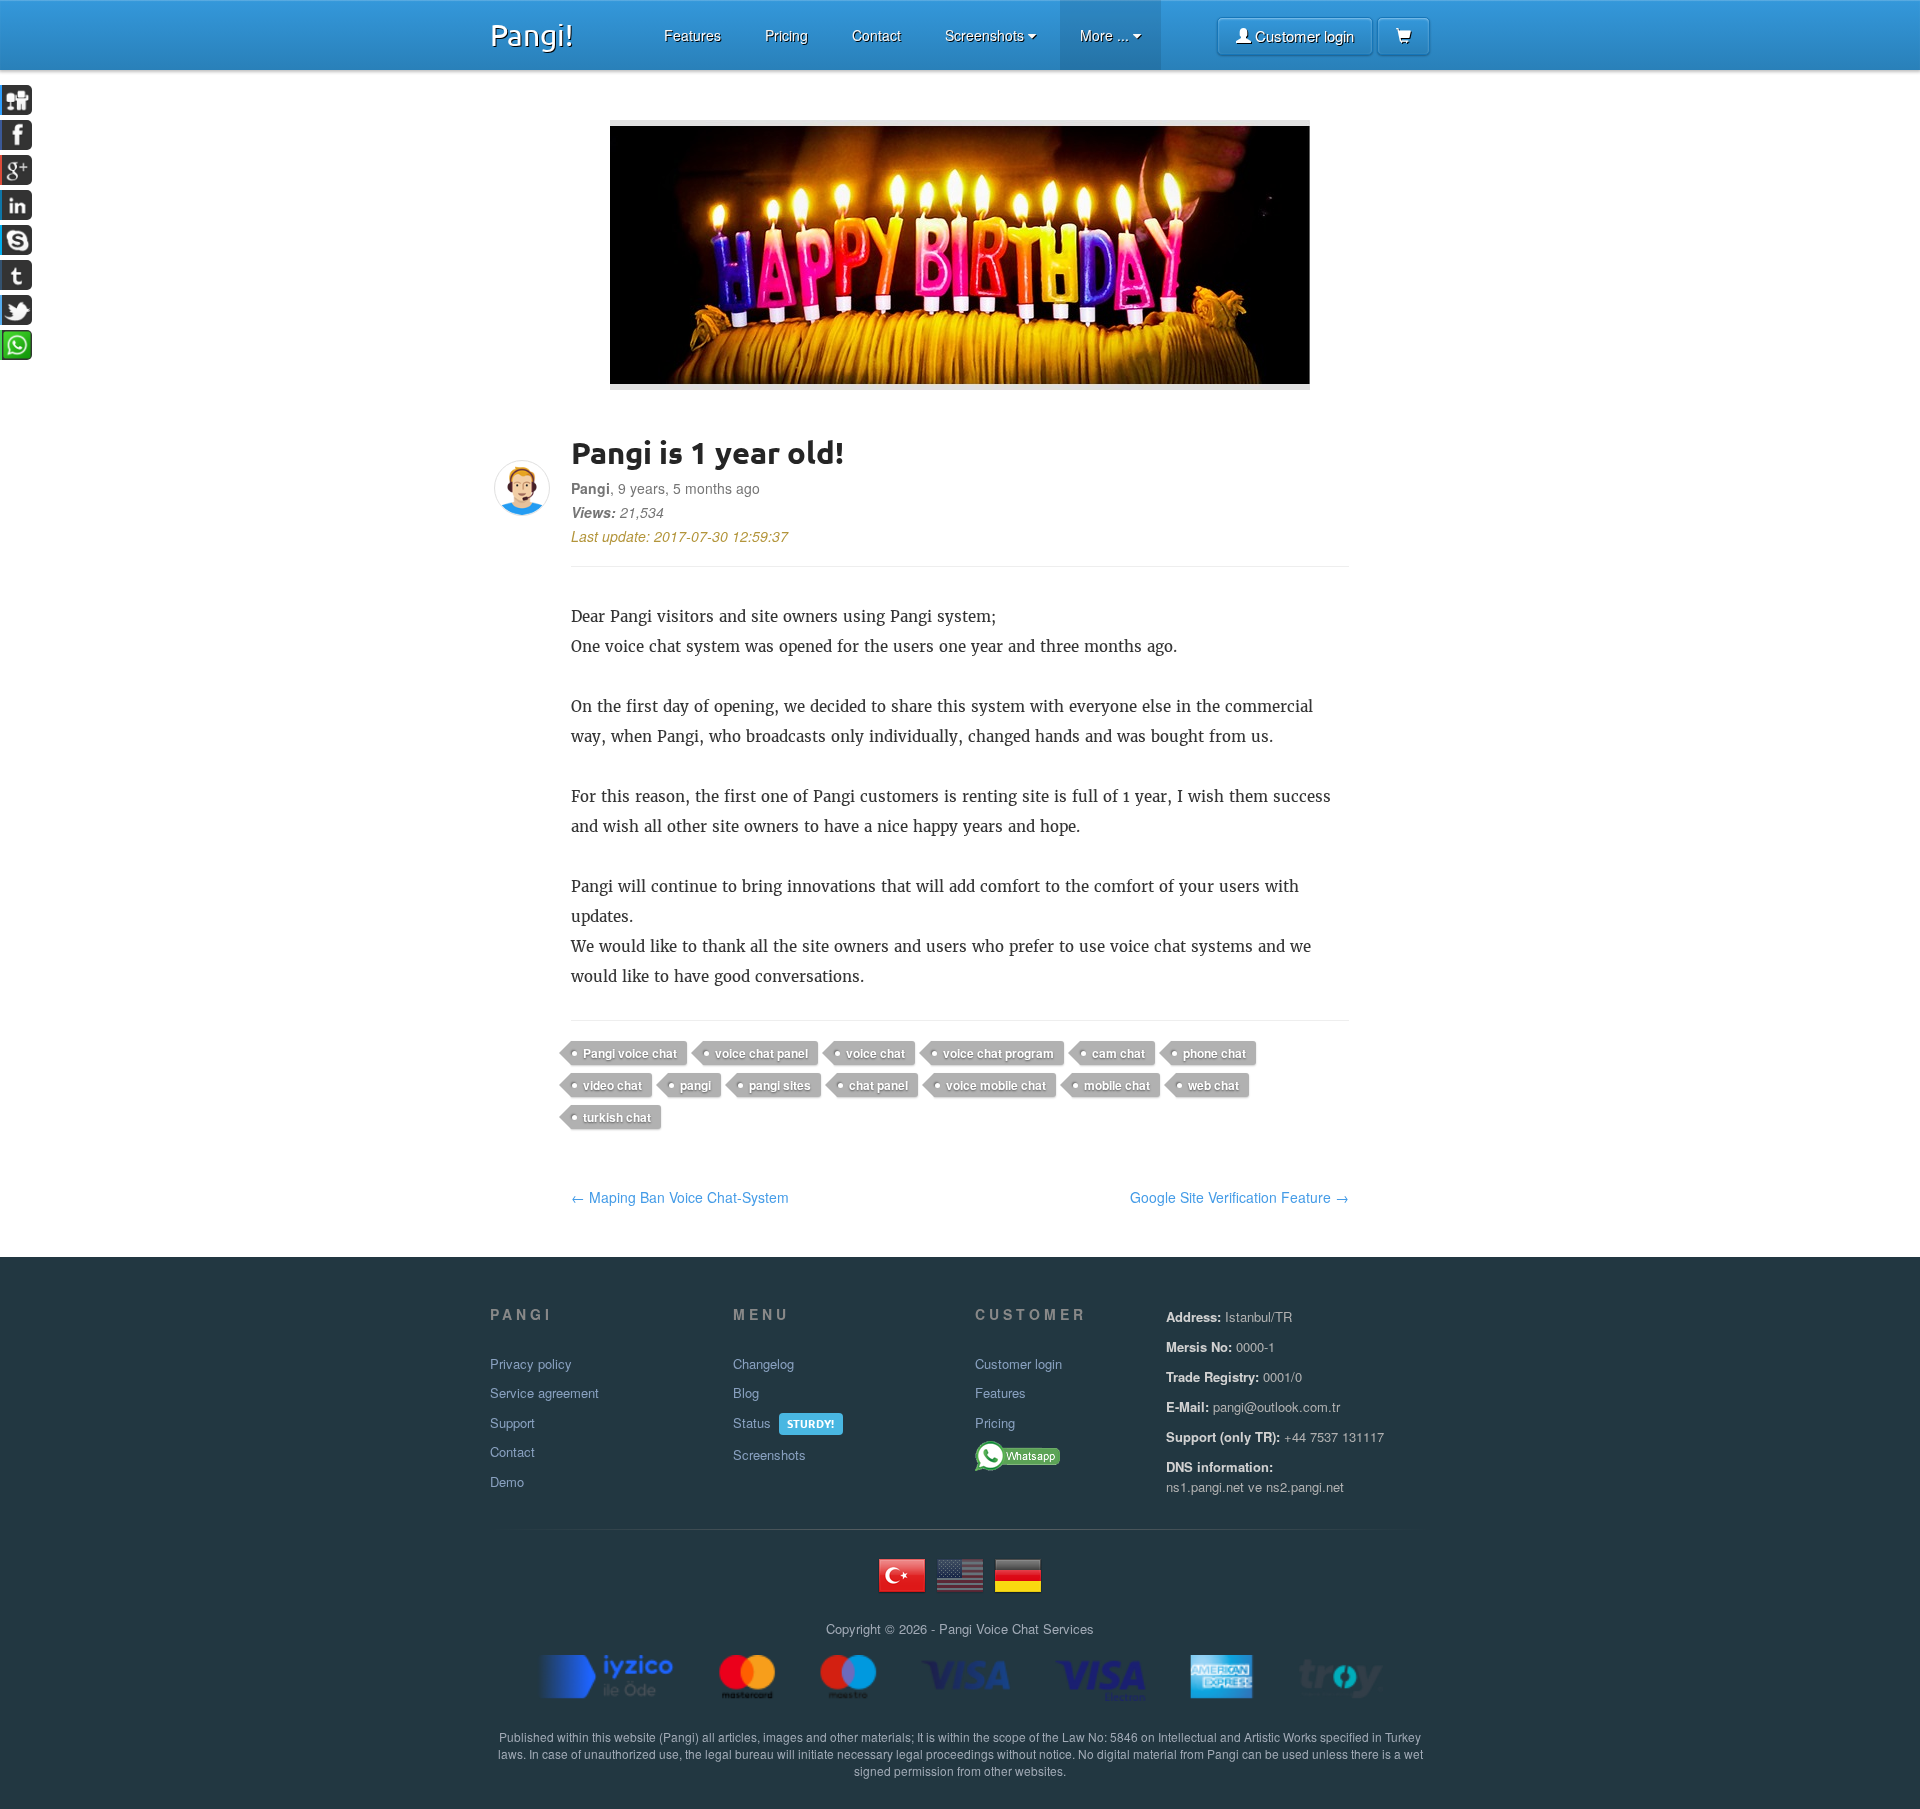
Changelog (763, 1364)
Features (692, 35)
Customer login (1302, 35)
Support (512, 1423)
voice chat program (998, 1053)
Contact (876, 35)
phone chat (1214, 1053)
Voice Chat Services (1035, 1629)
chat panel (878, 1085)
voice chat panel (761, 1053)
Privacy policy (531, 1364)
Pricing (786, 35)
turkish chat (617, 1117)
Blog (746, 1393)
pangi (695, 1085)
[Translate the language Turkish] (902, 1583)
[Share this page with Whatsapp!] (1018, 1456)
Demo (507, 1482)
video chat (612, 1085)
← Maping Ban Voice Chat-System (680, 1197)
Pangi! (531, 33)
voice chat (875, 1053)
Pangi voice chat (630, 1053)
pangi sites (780, 1085)
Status (752, 1423)
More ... (1106, 35)
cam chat (1118, 1053)
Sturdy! (811, 1423)
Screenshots (986, 35)
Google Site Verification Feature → (1239, 1197)
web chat (1213, 1085)
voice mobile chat (996, 1085)
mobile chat (1117, 1085)
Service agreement (544, 1393)
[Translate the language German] (1018, 1583)
